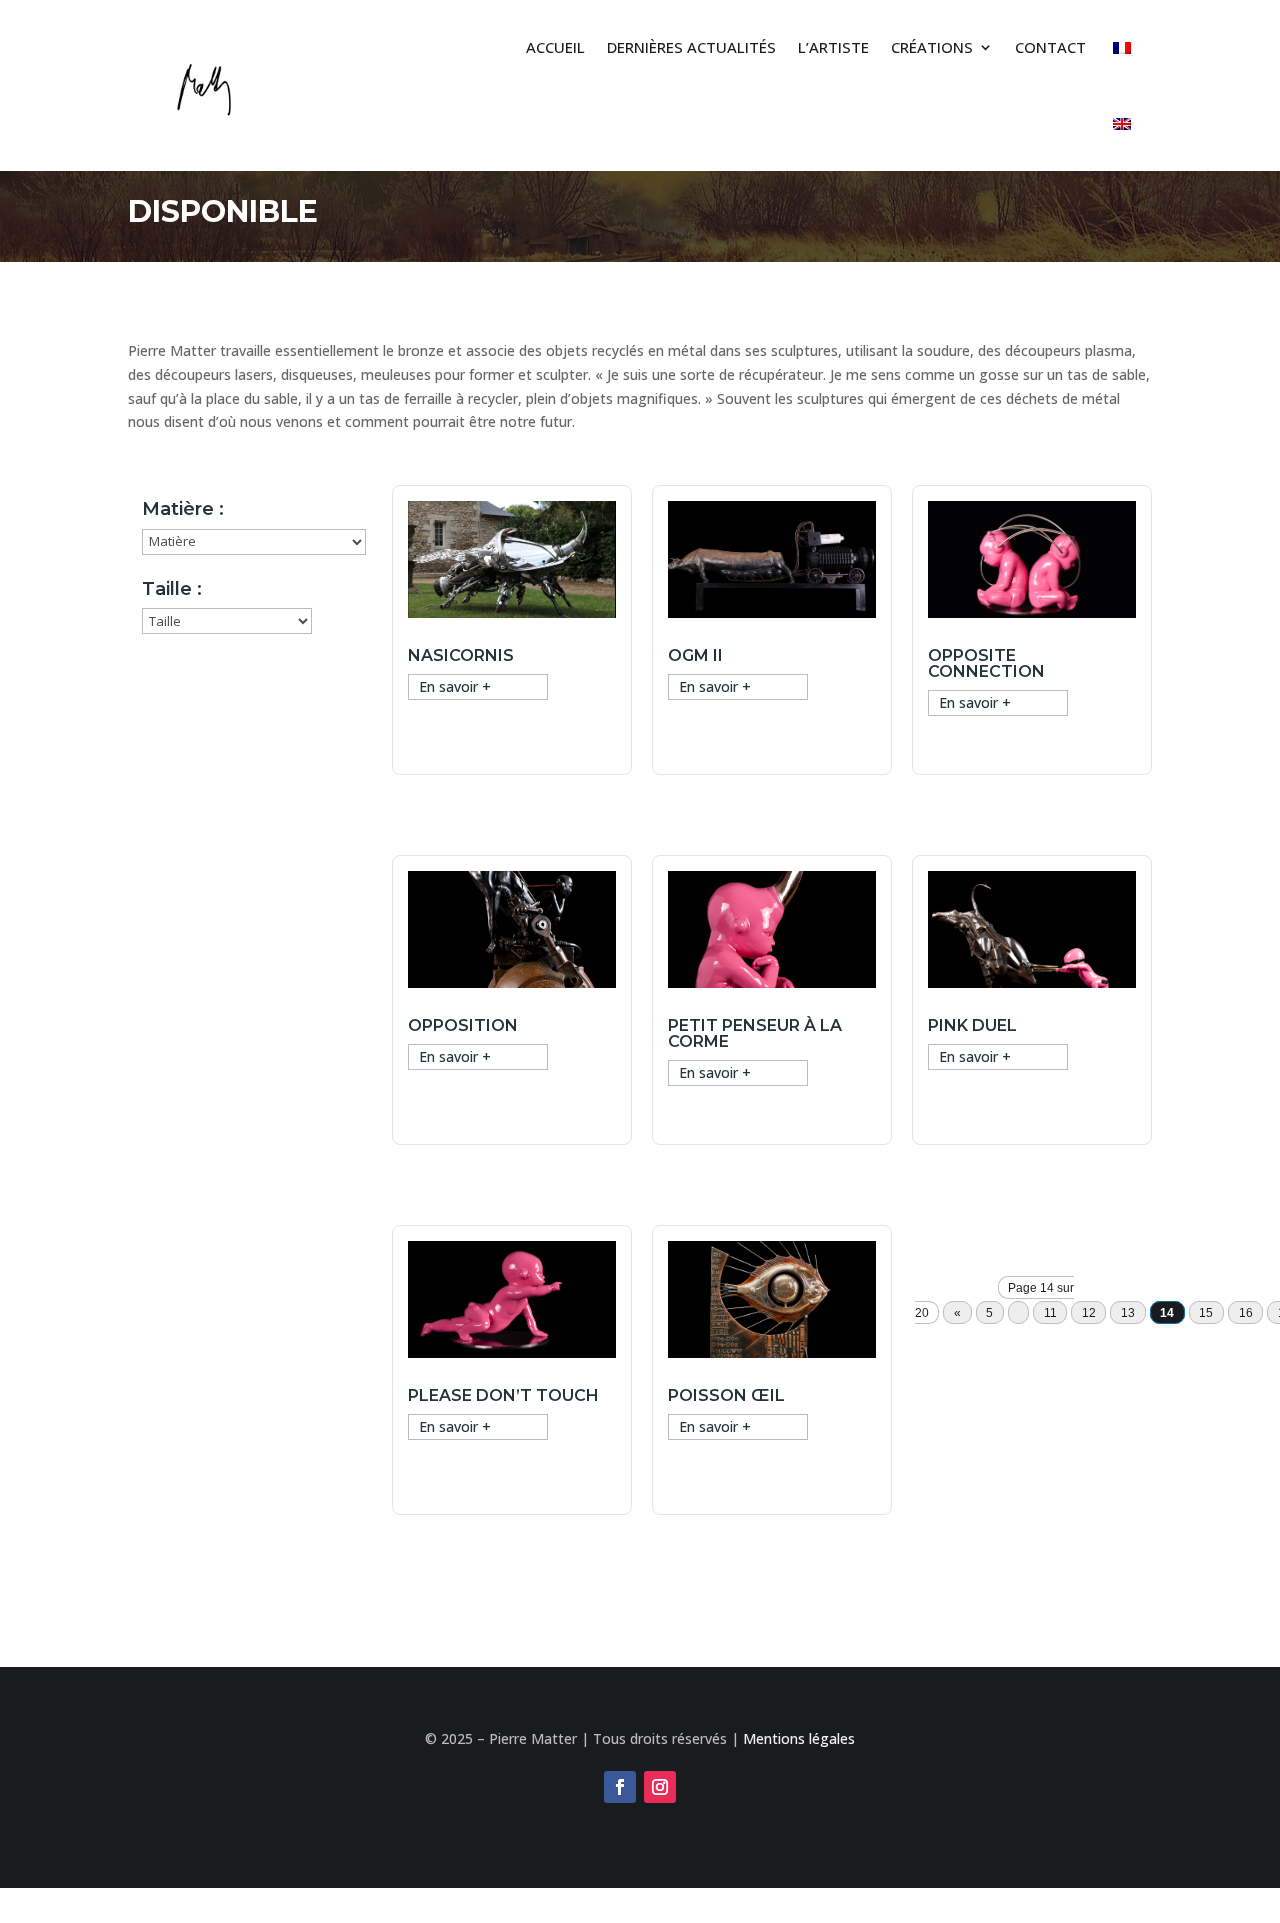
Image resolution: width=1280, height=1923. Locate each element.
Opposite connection (986, 663)
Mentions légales (799, 1738)
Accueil (555, 47)
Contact (1050, 47)
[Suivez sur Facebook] (620, 1787)
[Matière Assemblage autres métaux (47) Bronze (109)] (254, 541)
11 (1050, 1312)
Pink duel (972, 1025)
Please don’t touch (503, 1395)
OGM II (695, 655)
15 (1206, 1312)
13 (1128, 1312)
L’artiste (833, 47)
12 (1089, 1312)
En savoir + (455, 686)
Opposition (463, 1025)
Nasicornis (461, 655)
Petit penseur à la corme (755, 1033)
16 (1246, 1312)
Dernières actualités (691, 47)
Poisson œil (726, 1395)
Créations (932, 47)
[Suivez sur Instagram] (660, 1787)
